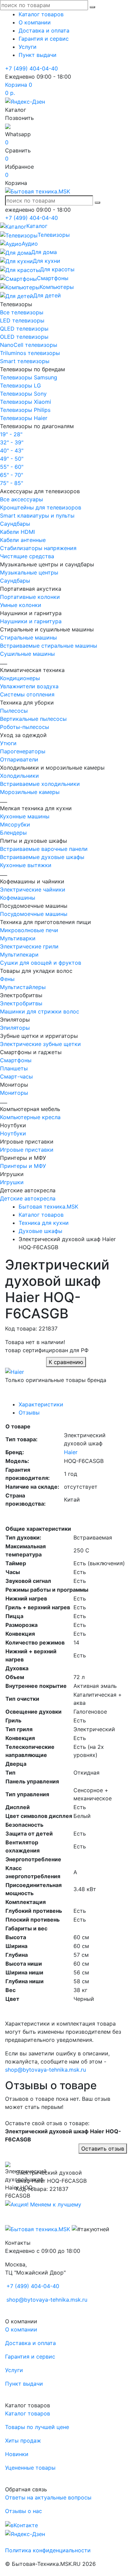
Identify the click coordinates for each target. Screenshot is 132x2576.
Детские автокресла (28, 1198)
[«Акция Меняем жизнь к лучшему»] (43, 2204)
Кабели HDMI (17, 532)
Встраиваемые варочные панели (44, 849)
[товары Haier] (15, 1371)
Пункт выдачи (38, 55)
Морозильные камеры (30, 792)
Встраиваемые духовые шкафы (42, 857)
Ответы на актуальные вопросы (48, 2497)
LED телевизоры (22, 320)
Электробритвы (21, 1003)
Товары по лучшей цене (37, 2427)
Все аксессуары (21, 499)
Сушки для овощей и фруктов (41, 963)
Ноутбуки (13, 1133)
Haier (71, 1452)
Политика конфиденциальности (48, 2550)
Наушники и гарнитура (31, 621)
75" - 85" (12, 483)
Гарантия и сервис (44, 39)
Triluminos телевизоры (30, 353)
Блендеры (13, 833)
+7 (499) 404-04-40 (31, 68)
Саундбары (15, 524)
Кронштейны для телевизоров (41, 507)
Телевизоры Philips (25, 410)
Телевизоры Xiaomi (26, 402)
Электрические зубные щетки (40, 1044)
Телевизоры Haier (24, 418)
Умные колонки (21, 605)
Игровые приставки (27, 1150)
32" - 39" (12, 442)
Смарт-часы (16, 1076)
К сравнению (66, 1362)
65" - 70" (12, 475)
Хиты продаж (23, 2441)
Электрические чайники (33, 889)
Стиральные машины (28, 637)
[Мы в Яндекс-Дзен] (25, 101)
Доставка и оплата (44, 30)
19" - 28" (11, 434)
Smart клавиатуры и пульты (37, 516)
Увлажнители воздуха (29, 686)
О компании (35, 22)
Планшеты (14, 1068)
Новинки (17, 2454)
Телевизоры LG (20, 385)
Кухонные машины (25, 816)
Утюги (8, 743)
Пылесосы (14, 711)
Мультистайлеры (23, 987)
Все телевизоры (22, 312)
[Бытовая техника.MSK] (38, 2229)
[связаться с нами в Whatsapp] (8, 126)
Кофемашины (18, 898)
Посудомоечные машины (34, 914)
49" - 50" (12, 459)
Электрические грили (29, 946)
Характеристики (41, 1404)
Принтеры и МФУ (23, 1166)
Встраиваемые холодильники (40, 784)
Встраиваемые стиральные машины (49, 646)
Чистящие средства (27, 556)
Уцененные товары (30, 2468)
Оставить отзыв (103, 2149)
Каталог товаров (41, 14)
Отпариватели (19, 759)
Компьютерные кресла (30, 1117)
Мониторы (14, 1093)
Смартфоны (16, 1060)
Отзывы (29, 1412)
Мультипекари (19, 955)
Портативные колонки (30, 597)
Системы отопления (27, 694)
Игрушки (12, 1182)
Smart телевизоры (25, 361)
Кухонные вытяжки (26, 865)
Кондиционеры (20, 678)
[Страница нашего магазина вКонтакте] (21, 2525)
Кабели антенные (23, 540)
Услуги (28, 47)
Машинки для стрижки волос (40, 1011)
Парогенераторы (23, 751)
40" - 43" (12, 451)
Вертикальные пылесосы (33, 719)
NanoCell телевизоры (29, 345)
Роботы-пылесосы (25, 727)
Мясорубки (15, 824)
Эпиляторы (15, 1028)
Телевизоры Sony (23, 394)
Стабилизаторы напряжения (38, 548)
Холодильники (19, 776)
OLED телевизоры (24, 337)
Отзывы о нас (24, 2511)
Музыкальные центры (29, 572)
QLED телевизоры (24, 329)
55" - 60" (12, 467)
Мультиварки (18, 938)
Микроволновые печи (29, 930)
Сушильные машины (27, 654)
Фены (7, 979)
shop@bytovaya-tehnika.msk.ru (46, 2070)
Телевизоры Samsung (29, 377)
